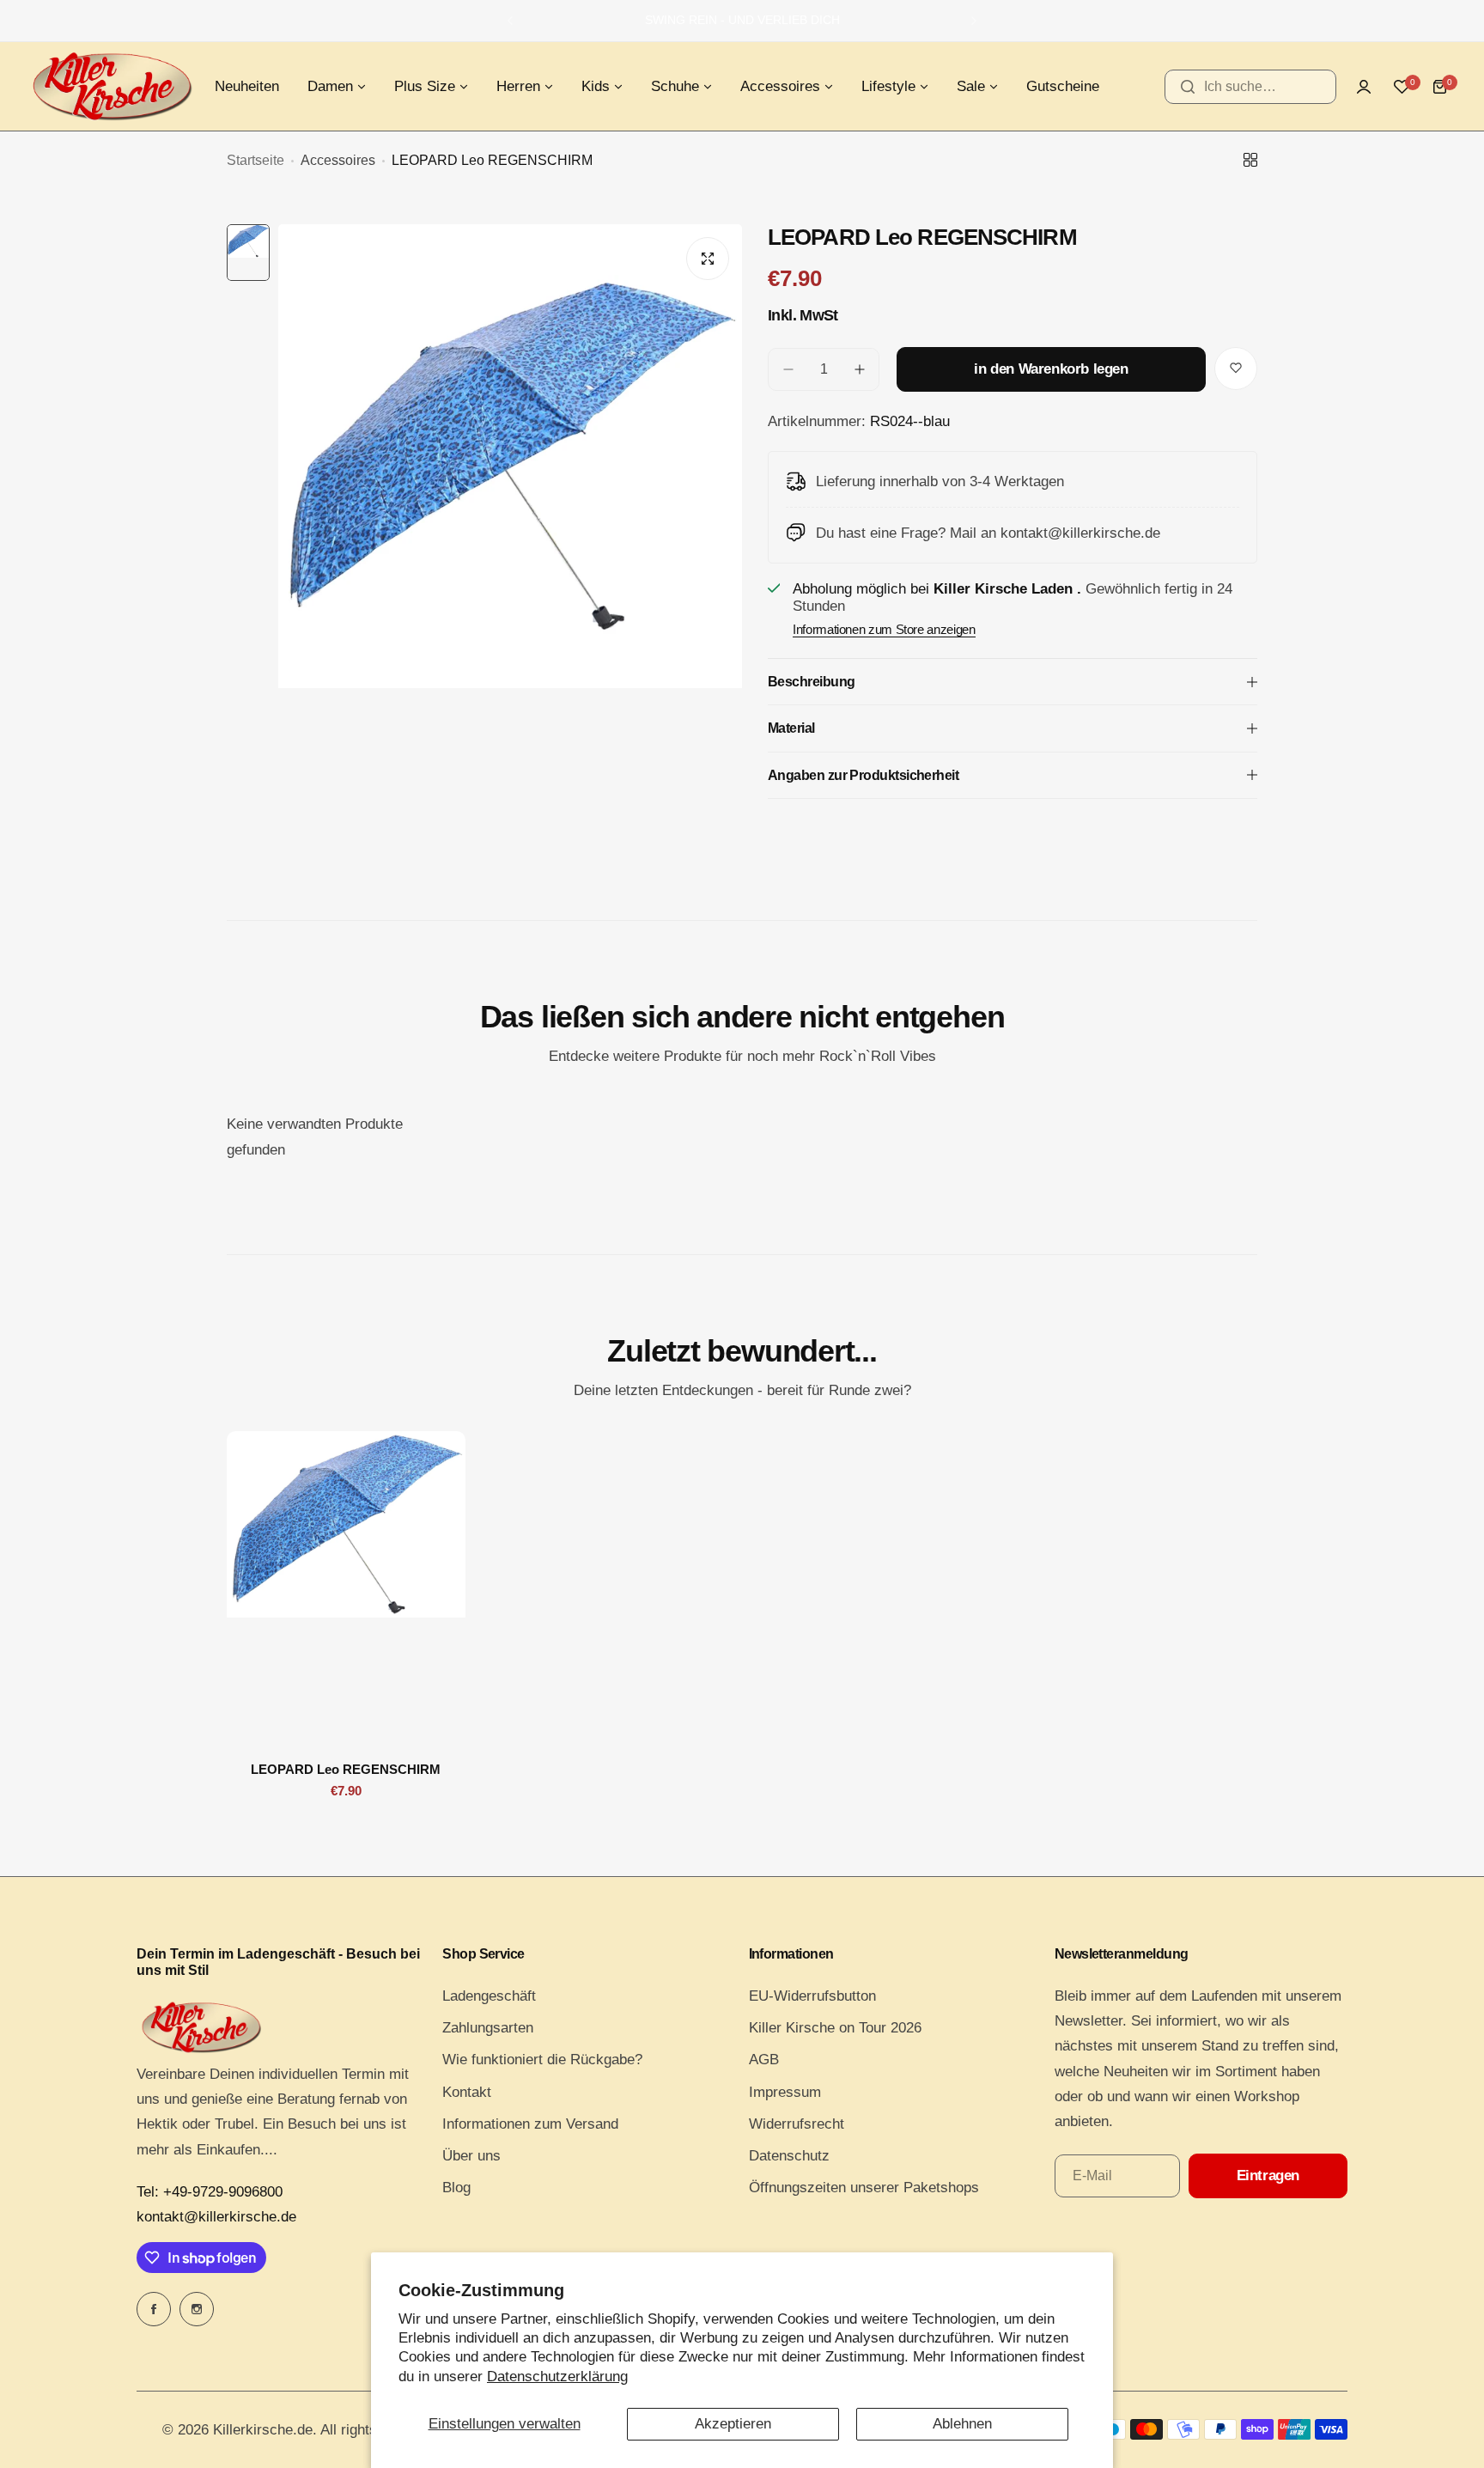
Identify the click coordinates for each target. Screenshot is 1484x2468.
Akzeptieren (733, 2424)
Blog (456, 2188)
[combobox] (1250, 87)
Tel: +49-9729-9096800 (210, 2192)
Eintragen (1268, 2175)
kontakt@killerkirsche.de (216, 2217)
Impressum (785, 2092)
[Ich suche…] (1188, 87)
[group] (510, 533)
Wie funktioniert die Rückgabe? (542, 2060)
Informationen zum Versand (530, 2124)
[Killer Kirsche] (112, 86)
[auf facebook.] (154, 2309)
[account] (1364, 87)
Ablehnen (962, 2424)
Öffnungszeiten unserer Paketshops (864, 2188)
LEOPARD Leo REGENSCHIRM (346, 1769)
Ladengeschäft (489, 1996)
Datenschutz (789, 2156)
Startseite (255, 160)
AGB (764, 2060)
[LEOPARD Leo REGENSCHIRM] (346, 1590)
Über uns (471, 2156)
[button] (510, 21)
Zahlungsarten (488, 2028)
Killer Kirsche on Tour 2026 (835, 2028)
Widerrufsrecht (797, 2124)
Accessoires (338, 160)
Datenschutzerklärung (557, 2377)
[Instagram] (197, 2309)
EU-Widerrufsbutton (812, 1996)
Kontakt (467, 2092)
